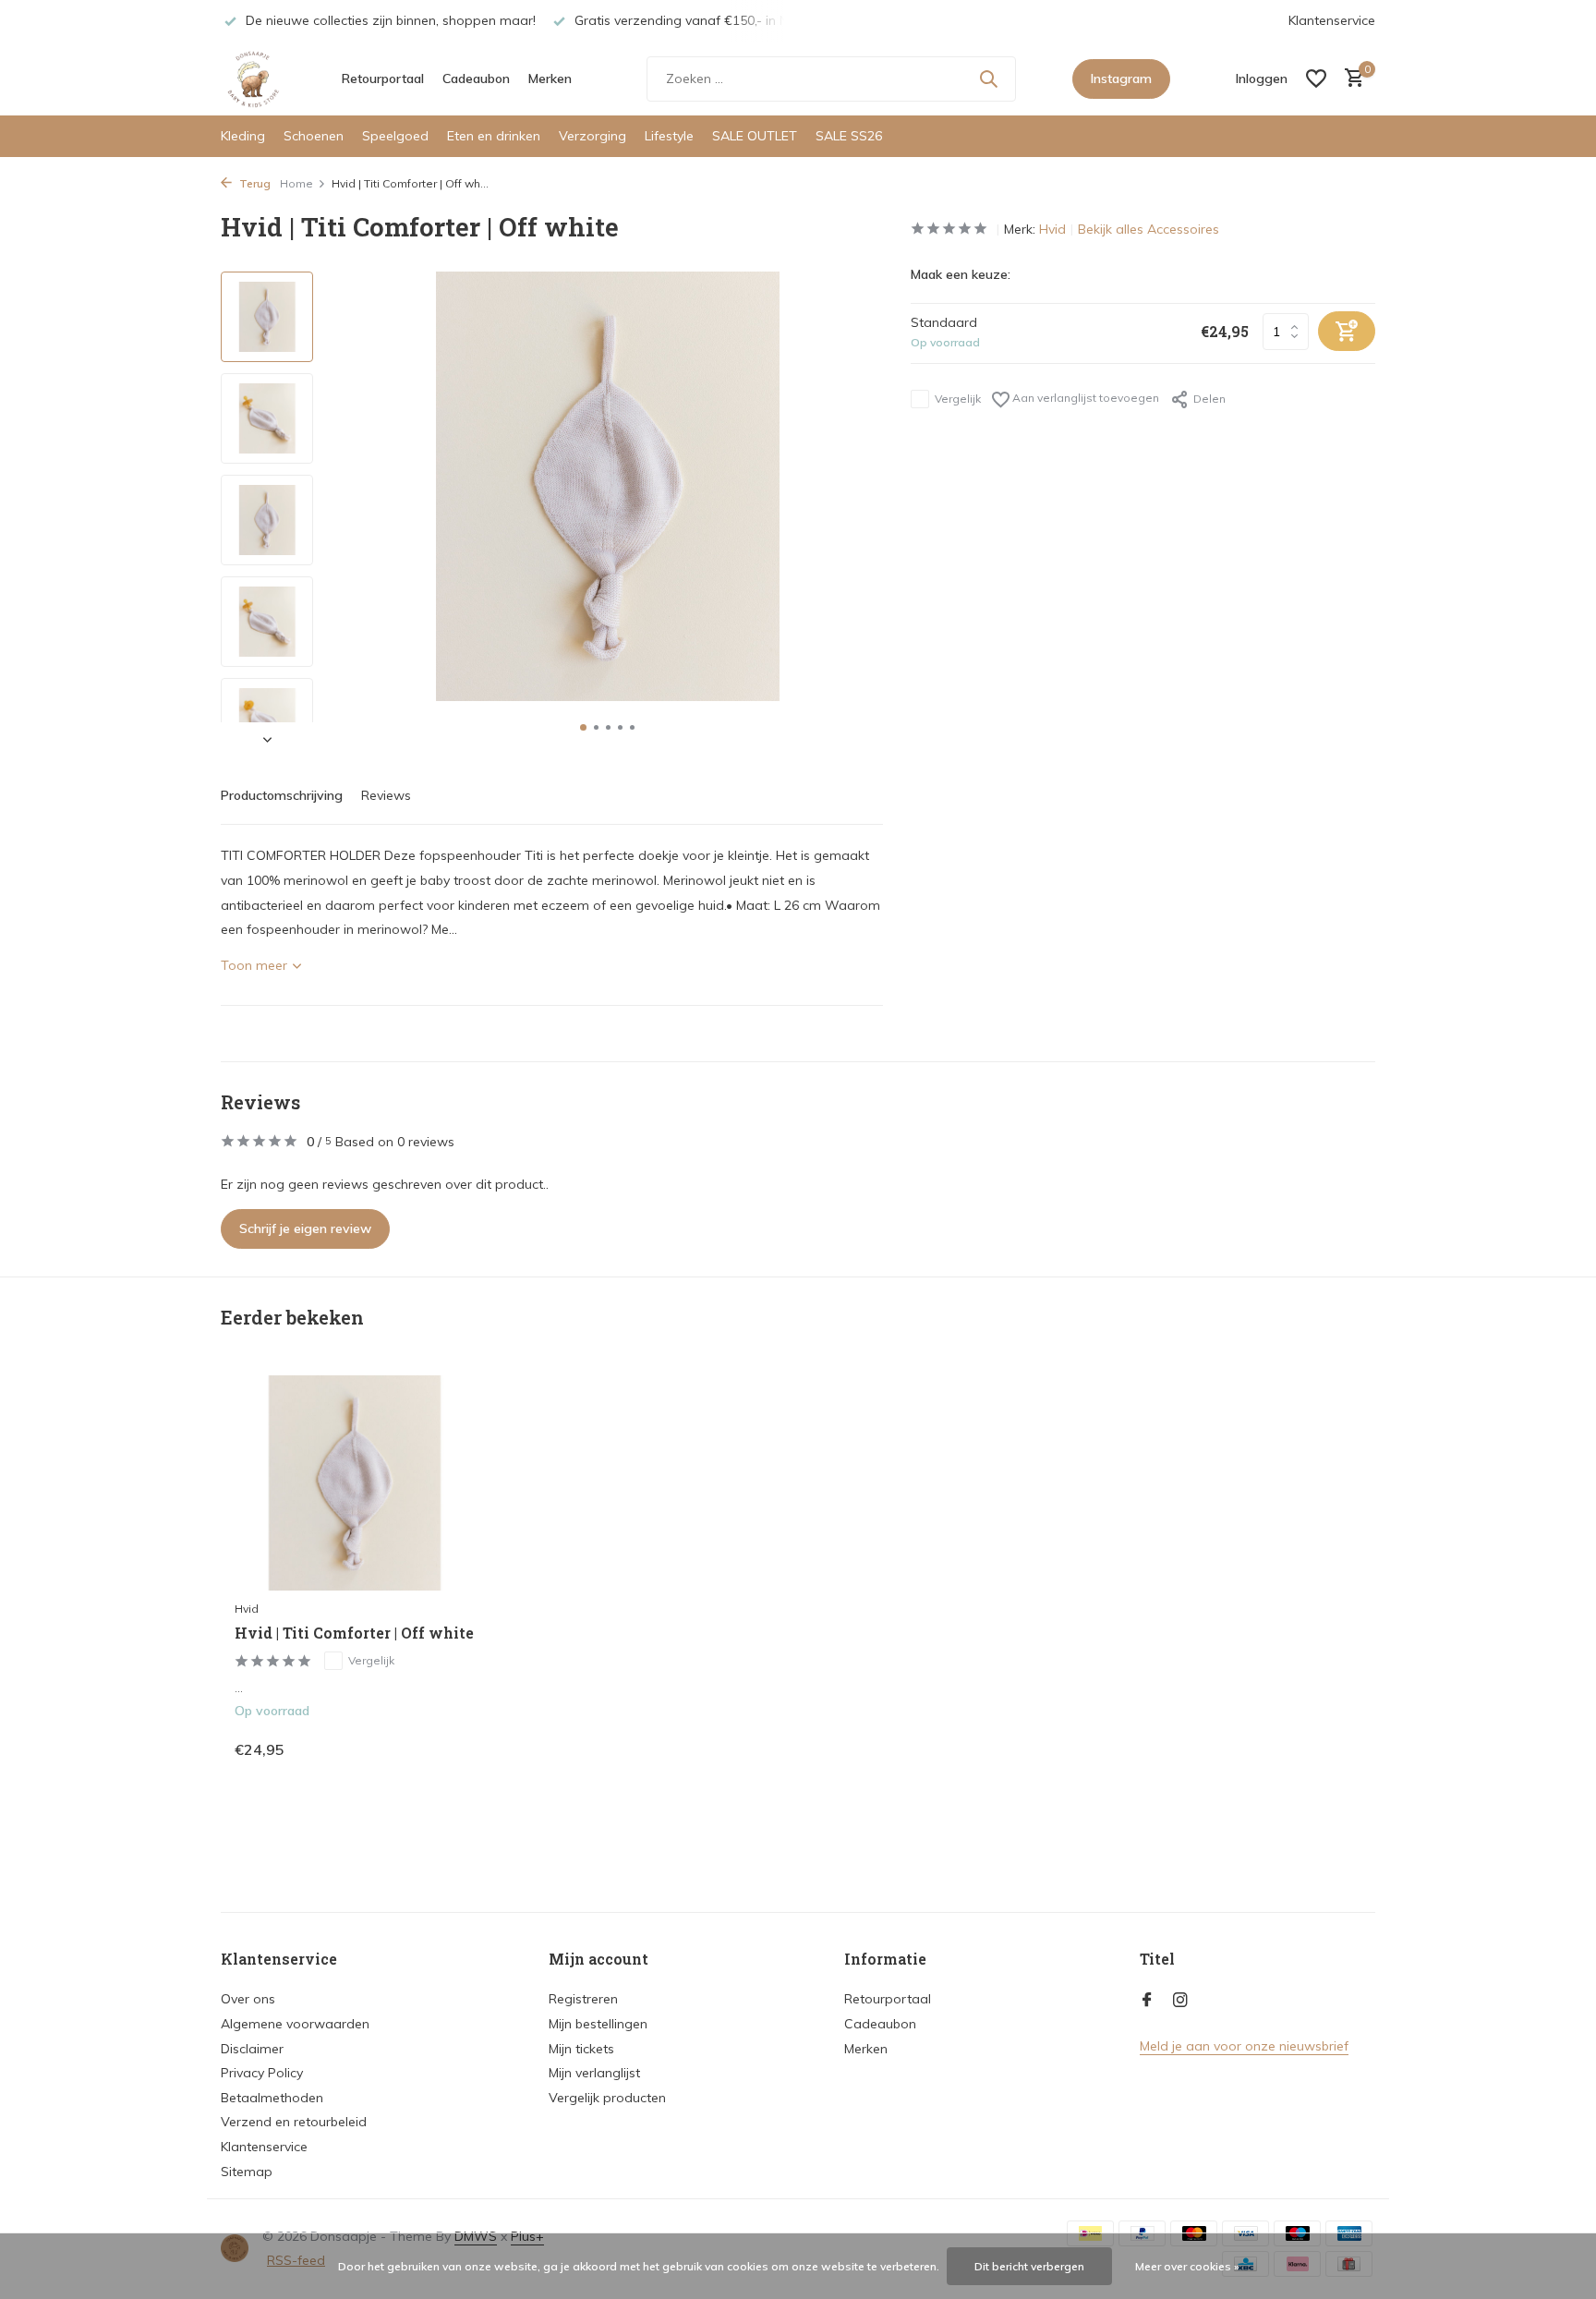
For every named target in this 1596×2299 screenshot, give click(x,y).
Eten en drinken (494, 136)
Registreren (583, 1999)
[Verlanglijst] (1316, 79)
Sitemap (247, 2172)
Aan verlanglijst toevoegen (1084, 398)
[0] (1350, 79)
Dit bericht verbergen (1029, 2266)
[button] (583, 727)
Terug (254, 183)
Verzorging (592, 136)
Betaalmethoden (272, 2098)
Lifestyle (669, 136)
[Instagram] (1180, 2001)
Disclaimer (252, 2049)
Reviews (386, 795)
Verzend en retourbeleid (294, 2122)
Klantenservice (1332, 20)
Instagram (1121, 79)
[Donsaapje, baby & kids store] (253, 79)
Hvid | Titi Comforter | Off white (354, 1633)
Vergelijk (958, 399)
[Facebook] (1147, 2001)
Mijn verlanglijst (594, 2073)
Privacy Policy (262, 2073)
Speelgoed (395, 136)
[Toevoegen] (443, 1749)
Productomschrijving (282, 795)
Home (296, 183)
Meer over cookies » (1187, 2266)
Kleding (243, 136)
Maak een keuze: (961, 274)
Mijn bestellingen (598, 2024)
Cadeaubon (476, 79)
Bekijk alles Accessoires (1149, 229)
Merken (550, 79)
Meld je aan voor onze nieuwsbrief (1244, 2046)
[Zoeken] (988, 79)
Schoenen (314, 136)
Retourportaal (383, 79)
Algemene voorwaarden (295, 2024)
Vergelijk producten (607, 2098)
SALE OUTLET (755, 136)
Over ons (248, 1999)
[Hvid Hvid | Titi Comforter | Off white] (355, 1483)
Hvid (1052, 229)
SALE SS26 (849, 136)
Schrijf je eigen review (305, 1228)
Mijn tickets (581, 2049)
